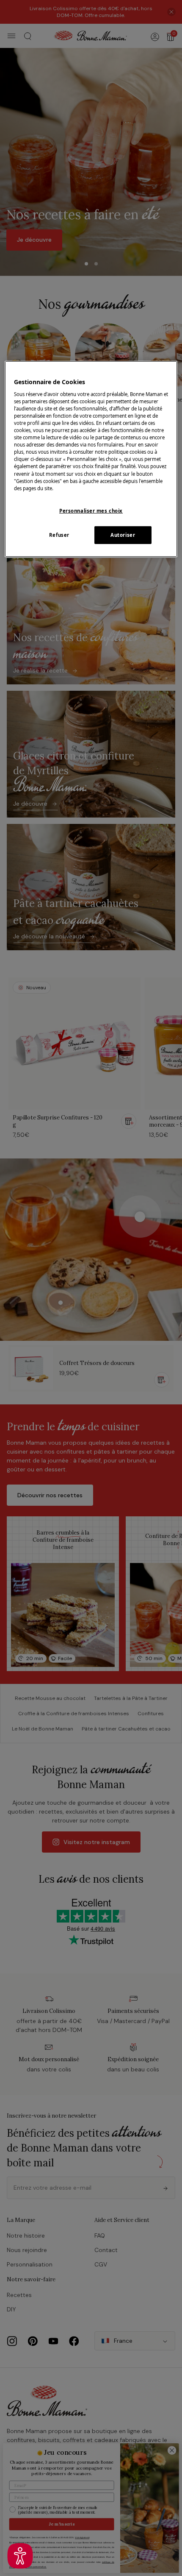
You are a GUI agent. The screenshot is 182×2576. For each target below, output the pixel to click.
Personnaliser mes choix (91, 511)
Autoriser (123, 535)
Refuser (59, 535)
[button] (20, 2556)
